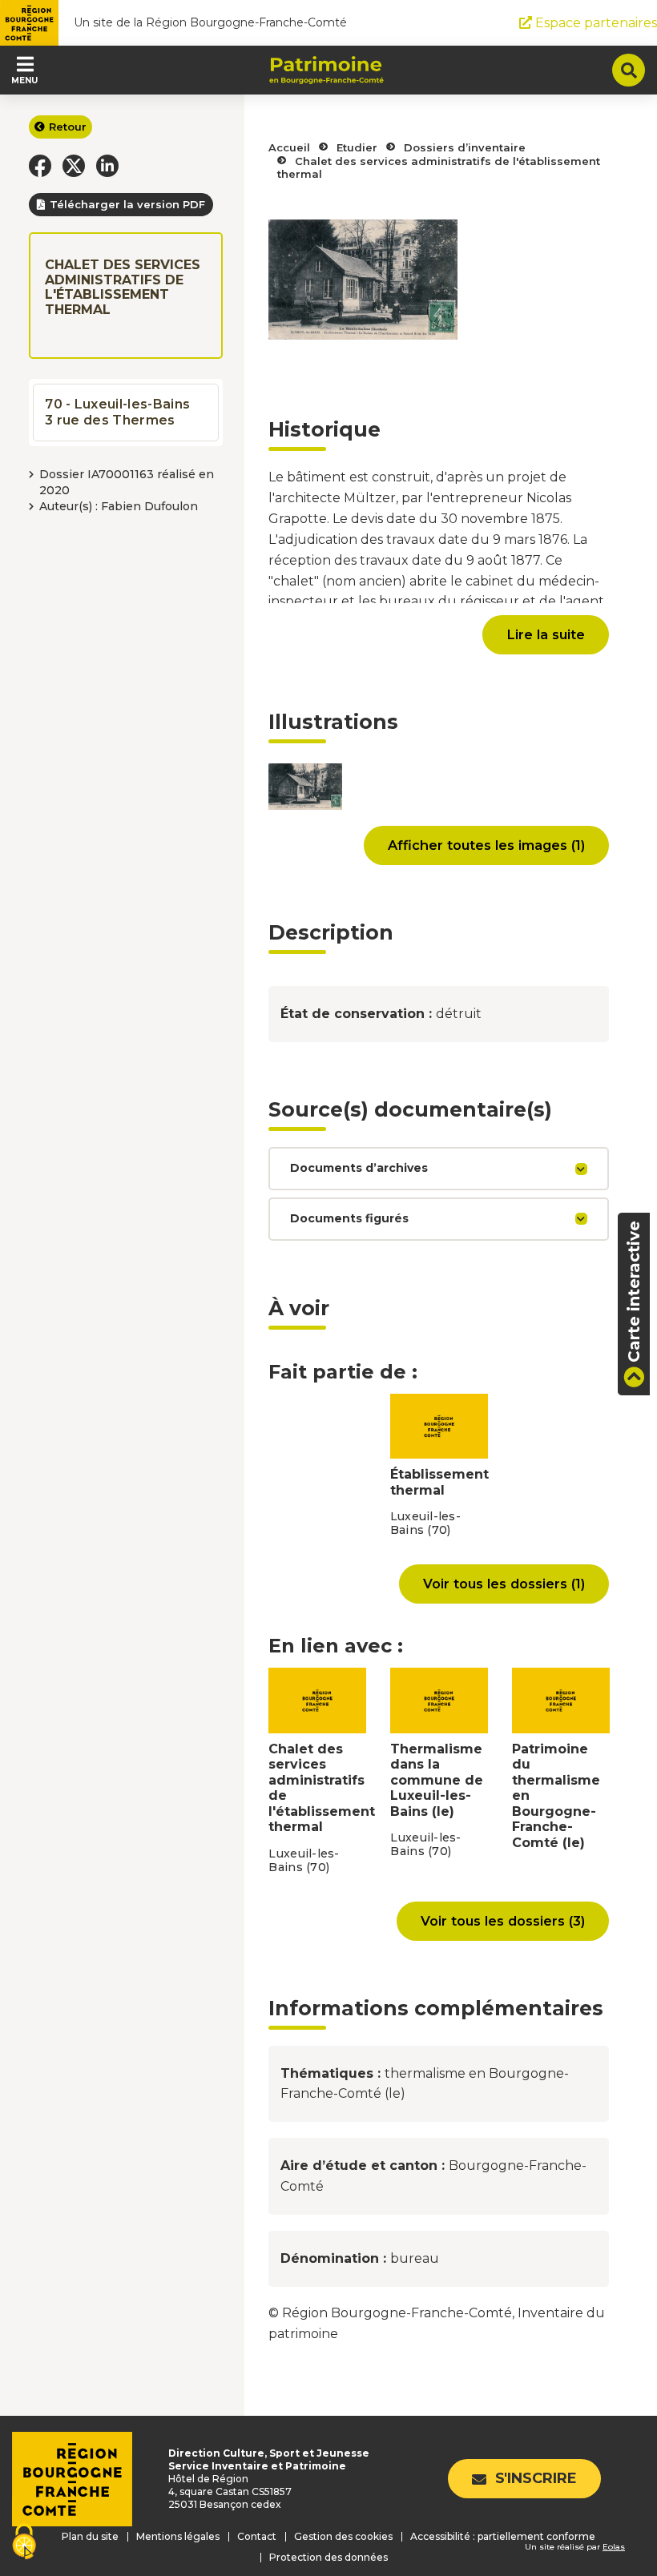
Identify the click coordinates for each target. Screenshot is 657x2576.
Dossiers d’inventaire (465, 147)
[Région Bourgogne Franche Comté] (29, 23)
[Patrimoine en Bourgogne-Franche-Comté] (326, 70)
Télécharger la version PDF (127, 204)
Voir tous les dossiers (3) (503, 1921)
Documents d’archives (359, 1168)
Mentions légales (178, 2536)
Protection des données (328, 2557)
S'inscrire (536, 2478)
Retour (68, 127)
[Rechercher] (629, 70)
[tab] (439, 1169)
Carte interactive (634, 1292)
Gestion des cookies (343, 2536)
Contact (257, 2536)
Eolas (614, 2547)
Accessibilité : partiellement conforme (503, 2536)
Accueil (289, 147)
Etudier (357, 147)
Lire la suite (546, 634)
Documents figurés (349, 1218)
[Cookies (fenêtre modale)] (24, 2543)
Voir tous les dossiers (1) (504, 1584)
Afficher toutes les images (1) (486, 845)
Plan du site (90, 2536)
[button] (40, 166)
